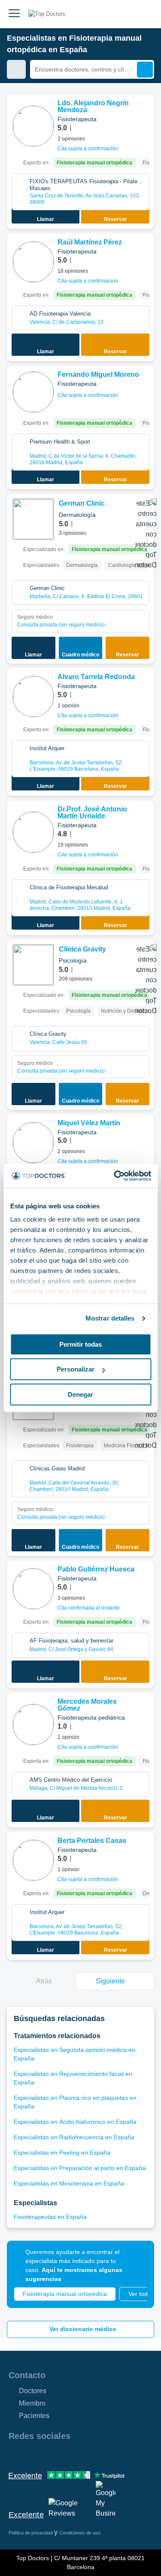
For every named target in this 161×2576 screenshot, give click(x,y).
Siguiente (110, 1981)
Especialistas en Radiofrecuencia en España (74, 2137)
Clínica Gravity (82, 949)
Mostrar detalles (110, 1318)
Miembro (32, 2403)
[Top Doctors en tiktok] (92, 2454)
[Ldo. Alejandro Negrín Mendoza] (33, 126)
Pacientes (34, 2416)
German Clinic (82, 503)
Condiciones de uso (80, 2533)
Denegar (80, 1394)
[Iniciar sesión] (145, 14)
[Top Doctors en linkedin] (46, 2454)
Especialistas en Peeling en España (62, 2153)
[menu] (14, 14)
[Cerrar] (138, 2257)
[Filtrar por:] (16, 69)
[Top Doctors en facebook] (15, 2454)
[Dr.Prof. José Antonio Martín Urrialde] (33, 832)
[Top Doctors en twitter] (61, 2454)
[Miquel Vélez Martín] (33, 1143)
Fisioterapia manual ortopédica (65, 2294)
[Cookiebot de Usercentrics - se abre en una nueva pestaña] (115, 1176)
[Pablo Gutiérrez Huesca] (33, 1589)
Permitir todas (80, 1344)
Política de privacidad (31, 2533)
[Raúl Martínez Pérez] (33, 262)
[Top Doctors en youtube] (76, 2454)
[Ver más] (144, 113)
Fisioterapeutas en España (50, 2217)
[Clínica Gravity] (33, 965)
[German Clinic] (33, 519)
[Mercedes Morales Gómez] (33, 1725)
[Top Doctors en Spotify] (108, 2454)
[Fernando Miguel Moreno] (33, 392)
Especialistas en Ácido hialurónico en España (75, 2122)
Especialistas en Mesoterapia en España (69, 2183)
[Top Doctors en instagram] (30, 2454)
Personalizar (76, 1369)
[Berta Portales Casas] (33, 1860)
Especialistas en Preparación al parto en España (80, 2168)
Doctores (33, 2391)
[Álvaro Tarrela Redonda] (33, 696)
